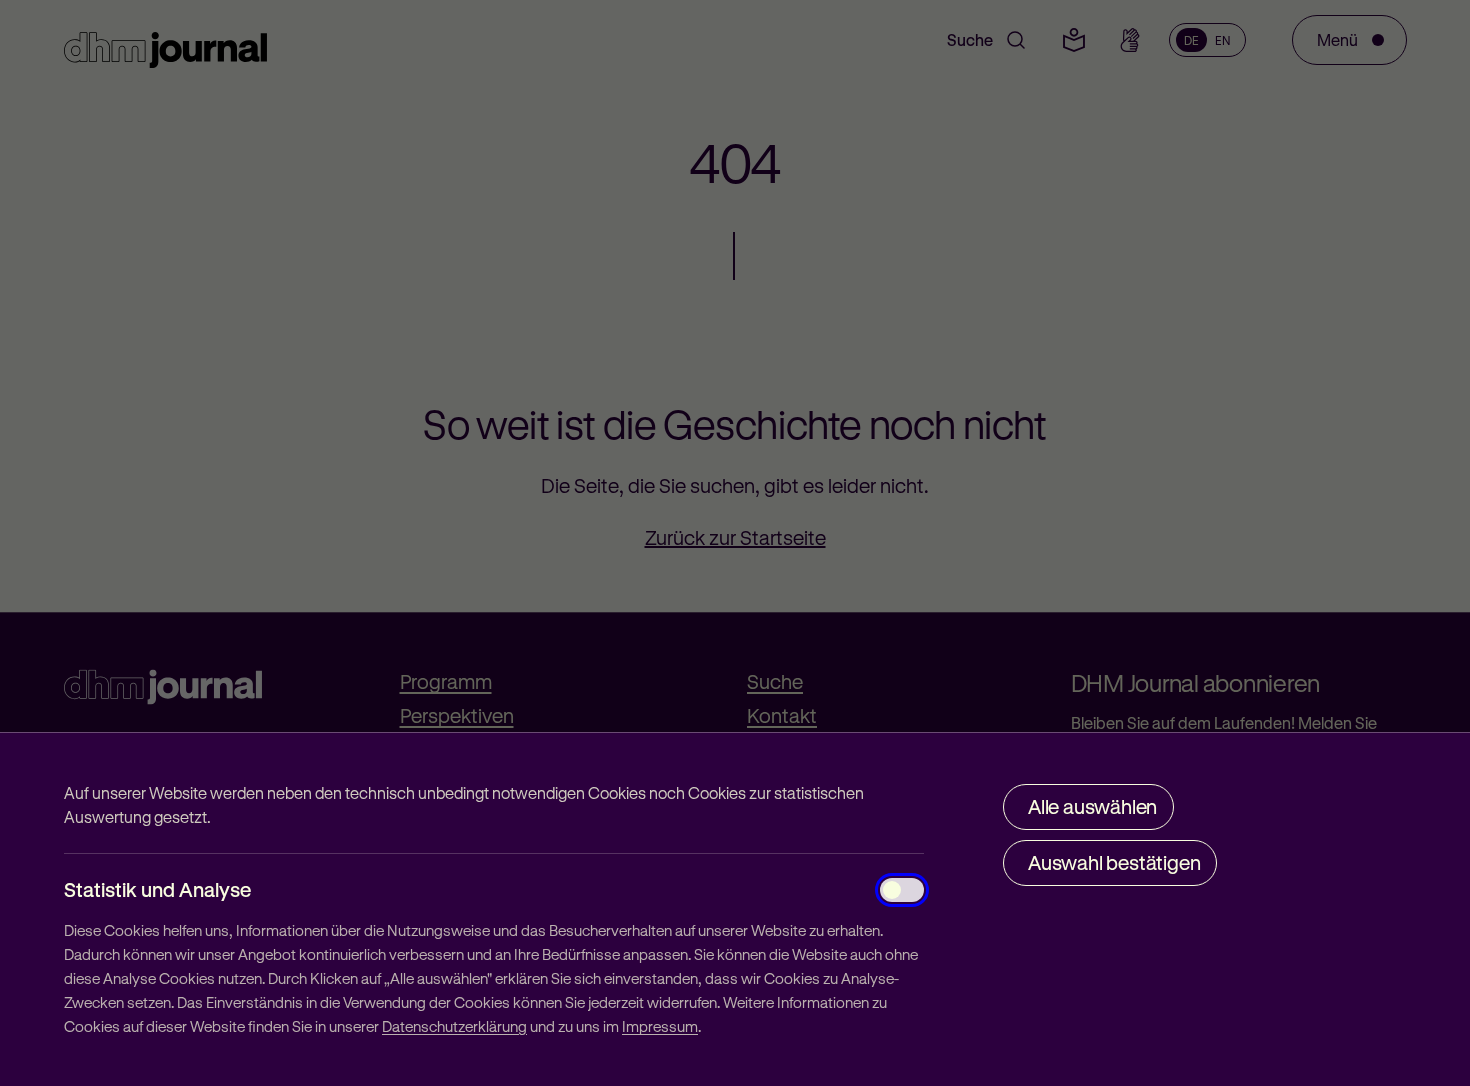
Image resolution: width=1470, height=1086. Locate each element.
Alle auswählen (1092, 806)
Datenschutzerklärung (454, 1026)
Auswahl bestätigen (1114, 862)
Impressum (660, 1026)
